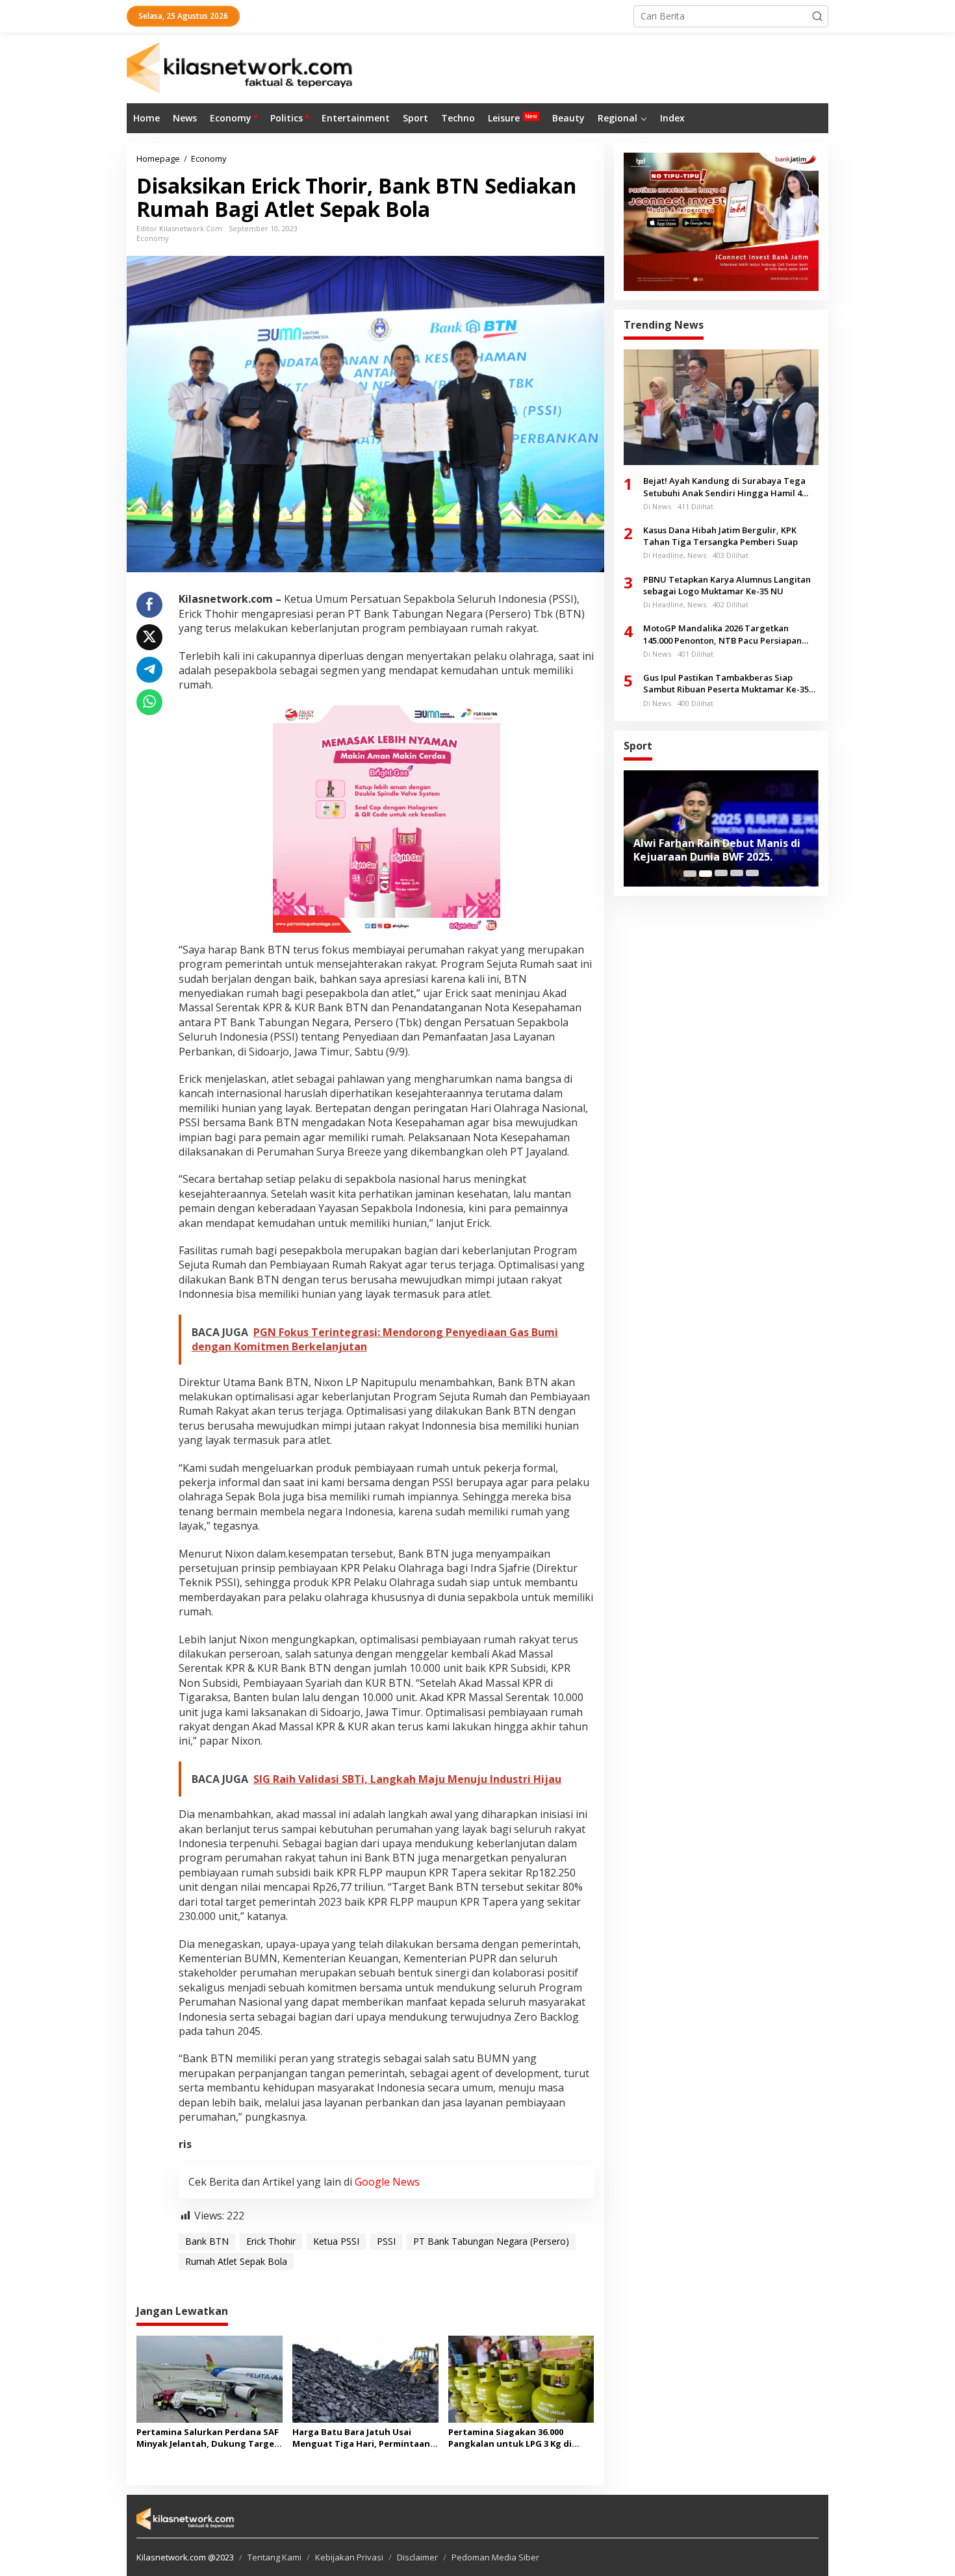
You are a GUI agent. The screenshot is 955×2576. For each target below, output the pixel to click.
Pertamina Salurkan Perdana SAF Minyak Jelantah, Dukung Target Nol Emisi (208, 2438)
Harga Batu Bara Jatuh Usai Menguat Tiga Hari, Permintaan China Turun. (361, 2438)
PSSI (386, 2241)
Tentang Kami (274, 2557)
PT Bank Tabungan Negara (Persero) (491, 2241)
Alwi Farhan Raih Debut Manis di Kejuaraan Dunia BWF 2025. (717, 850)
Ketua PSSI (336, 2241)
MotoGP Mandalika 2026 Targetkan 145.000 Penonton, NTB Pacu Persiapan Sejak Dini (722, 635)
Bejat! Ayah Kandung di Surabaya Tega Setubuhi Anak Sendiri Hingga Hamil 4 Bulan (724, 487)
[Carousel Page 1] (690, 874)
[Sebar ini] (149, 605)
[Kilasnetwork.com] (241, 67)
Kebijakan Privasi (349, 2557)
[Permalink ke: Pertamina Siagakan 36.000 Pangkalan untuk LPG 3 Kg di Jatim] (521, 2379)
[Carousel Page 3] (721, 874)
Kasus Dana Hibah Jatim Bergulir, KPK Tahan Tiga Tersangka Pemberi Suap (720, 536)
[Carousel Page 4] (737, 874)
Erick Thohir (271, 2241)
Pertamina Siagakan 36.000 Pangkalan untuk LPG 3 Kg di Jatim (510, 2438)
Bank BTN (207, 2241)
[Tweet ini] (149, 637)
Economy (153, 238)
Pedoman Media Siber (495, 2557)
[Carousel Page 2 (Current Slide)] (706, 874)
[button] (817, 16)
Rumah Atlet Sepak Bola (236, 2261)
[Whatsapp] (149, 702)
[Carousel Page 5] (752, 874)
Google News (387, 2182)
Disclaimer (417, 2557)
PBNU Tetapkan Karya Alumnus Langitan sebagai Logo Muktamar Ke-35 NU (727, 585)
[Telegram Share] (149, 670)
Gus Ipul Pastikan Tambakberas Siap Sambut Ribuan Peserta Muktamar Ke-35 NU (726, 684)
